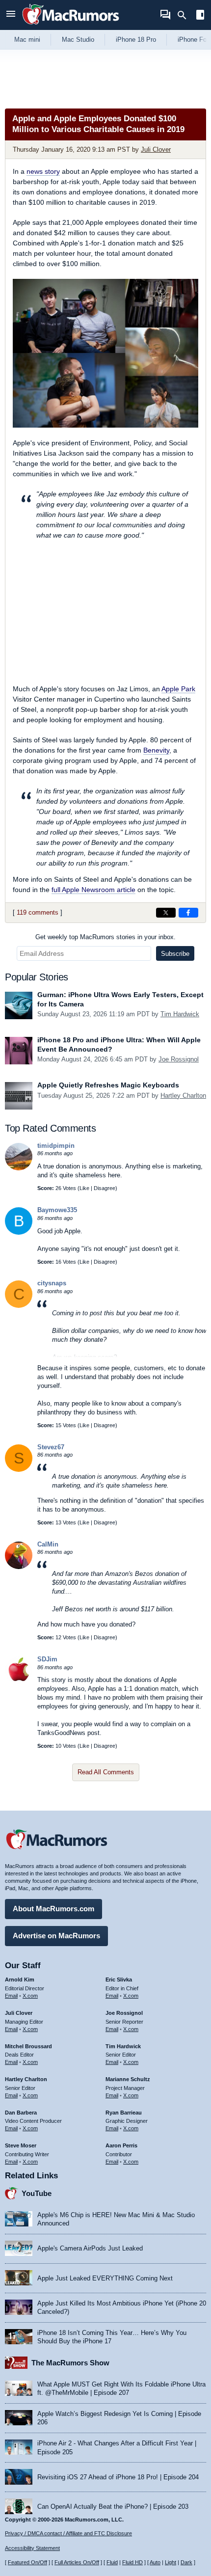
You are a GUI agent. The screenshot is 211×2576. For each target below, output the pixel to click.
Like (84, 1188)
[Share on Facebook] (188, 913)
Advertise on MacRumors (56, 1936)
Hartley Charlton (183, 1096)
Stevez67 (51, 1447)
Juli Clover (156, 149)
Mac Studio (78, 40)
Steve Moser (21, 2145)
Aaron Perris (121, 2145)
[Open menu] (11, 15)
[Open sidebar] (200, 16)
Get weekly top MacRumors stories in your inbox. (105, 937)
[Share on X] (166, 913)
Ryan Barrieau (124, 2113)
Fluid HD (132, 2562)
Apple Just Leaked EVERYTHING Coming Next (105, 2278)
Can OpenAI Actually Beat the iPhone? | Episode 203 (113, 2507)
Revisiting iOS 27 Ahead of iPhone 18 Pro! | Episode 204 (118, 2477)
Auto (155, 2562)
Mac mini (27, 40)
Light (171, 2562)
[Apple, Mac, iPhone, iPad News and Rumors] (71, 26)
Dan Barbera (21, 2113)
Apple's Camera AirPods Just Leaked (90, 2248)
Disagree (105, 1188)
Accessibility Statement (32, 2548)
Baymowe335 (57, 1210)
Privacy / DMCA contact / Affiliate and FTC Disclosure (68, 2533)
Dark (186, 2562)
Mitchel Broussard (28, 2046)
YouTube (37, 2193)
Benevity (156, 750)
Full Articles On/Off (77, 2562)
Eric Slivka (119, 1979)
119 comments (38, 912)
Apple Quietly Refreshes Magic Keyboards (108, 1085)
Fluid (112, 2562)
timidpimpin (56, 1146)
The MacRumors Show (70, 2363)
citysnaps (52, 1283)
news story (43, 171)
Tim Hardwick (180, 1014)
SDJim (47, 1659)
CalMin (48, 1544)
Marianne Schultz (128, 2079)
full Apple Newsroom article (93, 890)
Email (11, 1996)
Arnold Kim (20, 1979)
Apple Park (178, 689)
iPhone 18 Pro (136, 40)
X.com (30, 1996)
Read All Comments (106, 1772)
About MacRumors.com (53, 1909)
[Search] (185, 15)
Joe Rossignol (179, 1059)
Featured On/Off (27, 2562)
